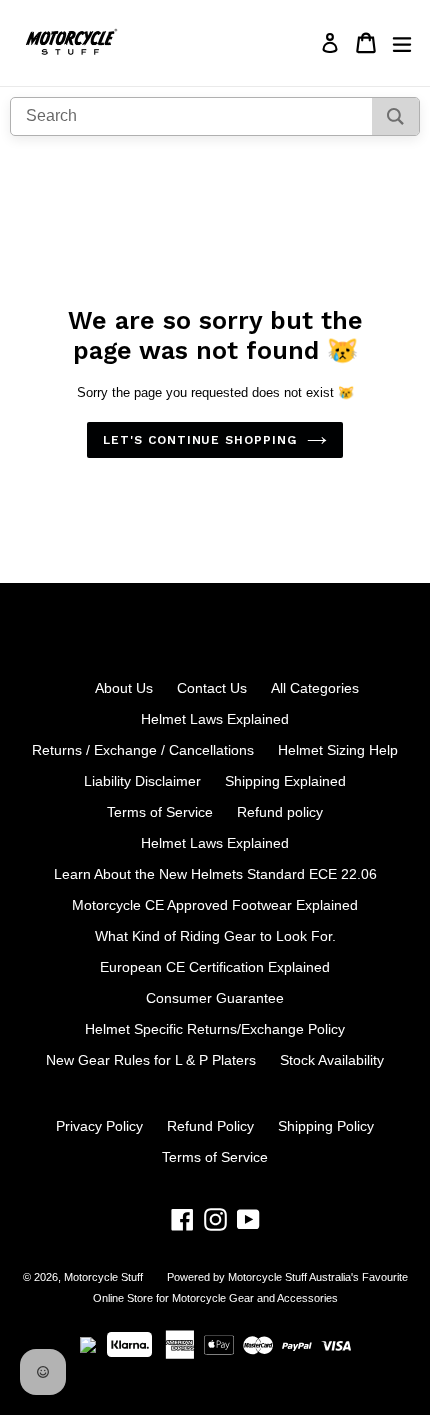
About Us (124, 688)
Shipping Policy (326, 1126)
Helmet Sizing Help (338, 750)
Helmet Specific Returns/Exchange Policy (215, 1029)
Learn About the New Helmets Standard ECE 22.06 (215, 874)
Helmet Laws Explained (215, 719)
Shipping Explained (285, 781)
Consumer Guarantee (215, 998)
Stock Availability (332, 1060)
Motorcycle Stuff (103, 1277)
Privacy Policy (99, 1126)
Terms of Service (160, 812)
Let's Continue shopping (200, 440)
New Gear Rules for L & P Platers (151, 1060)
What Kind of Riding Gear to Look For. (215, 936)
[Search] (395, 116)
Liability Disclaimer (142, 781)
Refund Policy (210, 1126)
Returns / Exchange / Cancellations (143, 750)
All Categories (315, 688)
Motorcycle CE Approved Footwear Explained (215, 905)
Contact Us (212, 688)
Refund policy (280, 812)
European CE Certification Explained (215, 967)
